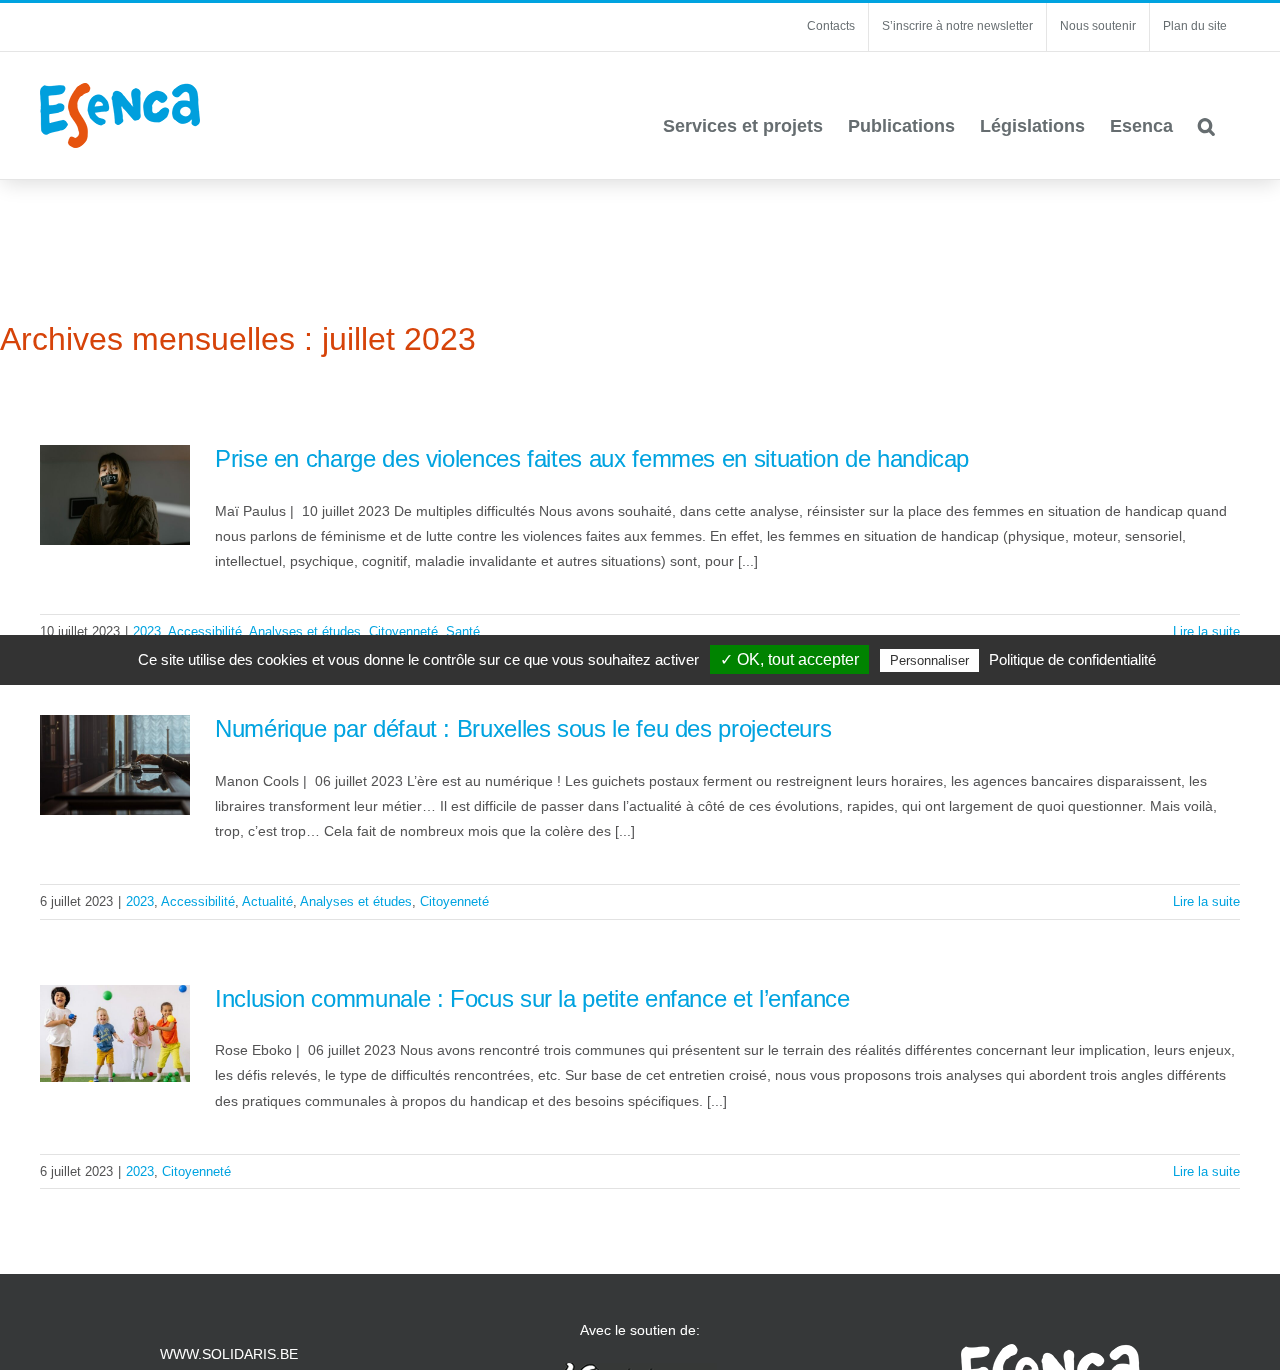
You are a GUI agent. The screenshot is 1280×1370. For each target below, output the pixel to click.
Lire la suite (1206, 631)
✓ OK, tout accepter (789, 659)
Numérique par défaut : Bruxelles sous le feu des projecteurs (523, 728)
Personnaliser (929, 660)
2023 (147, 631)
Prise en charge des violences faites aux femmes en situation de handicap (592, 458)
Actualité (267, 901)
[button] (1206, 126)
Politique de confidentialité (1072, 659)
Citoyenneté (403, 631)
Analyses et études (305, 631)
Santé (463, 631)
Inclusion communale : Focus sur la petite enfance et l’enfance (532, 998)
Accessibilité (205, 631)
